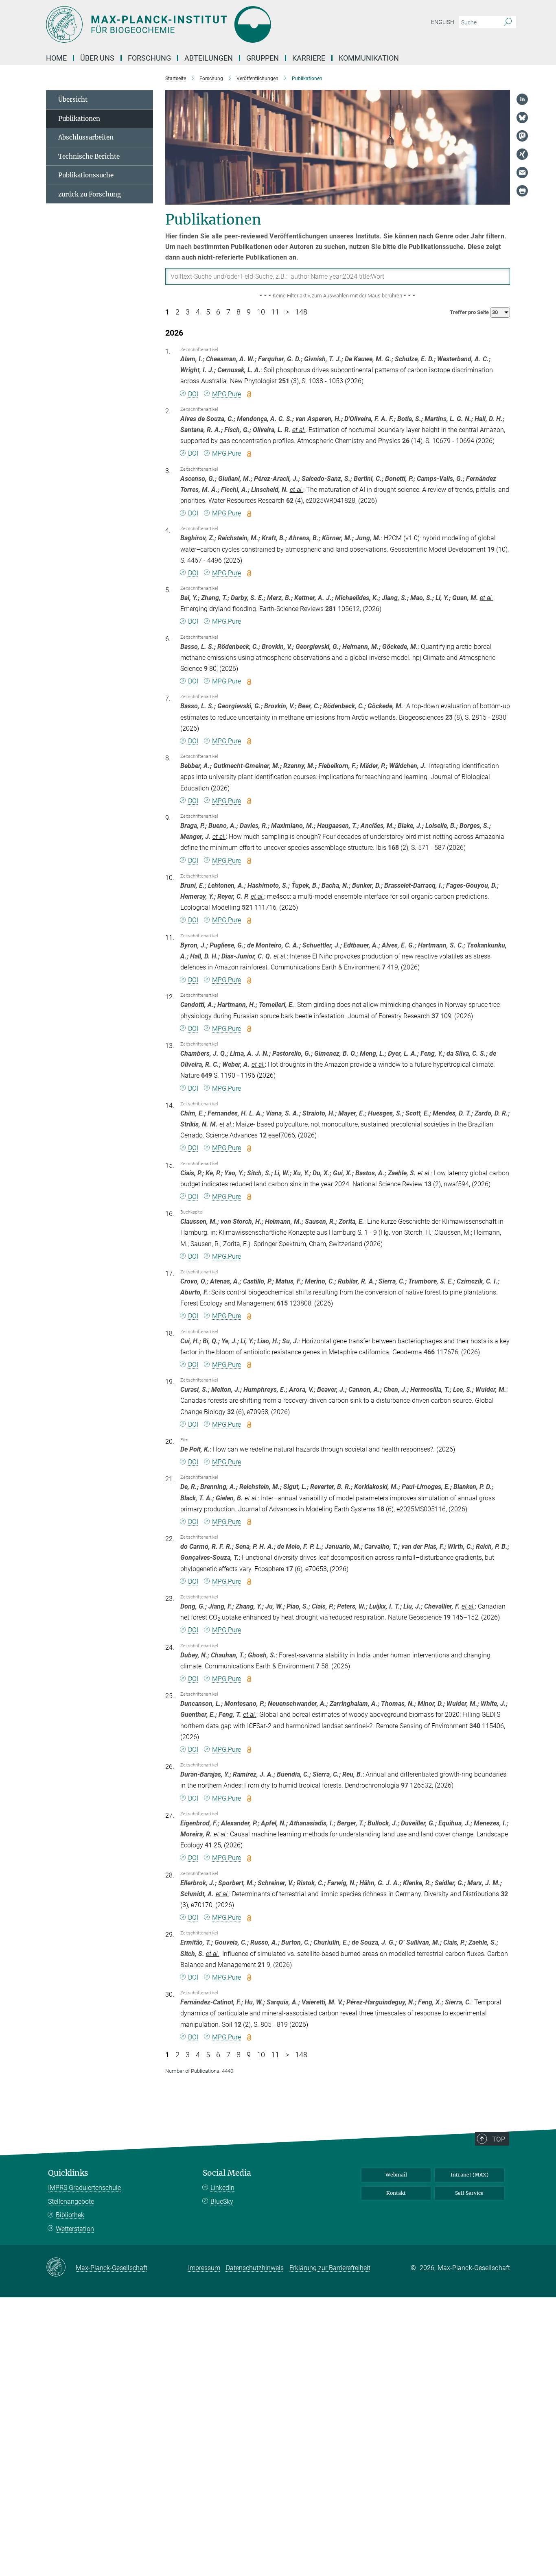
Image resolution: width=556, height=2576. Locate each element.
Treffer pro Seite (470, 312)
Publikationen (79, 119)
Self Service (469, 2193)
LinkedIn (222, 2188)
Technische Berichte (89, 156)
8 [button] (239, 312)
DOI (193, 394)
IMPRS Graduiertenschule (84, 2188)
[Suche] (508, 22)
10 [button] (261, 312)
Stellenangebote (71, 2202)
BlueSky (222, 2202)
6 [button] (218, 312)
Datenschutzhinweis (255, 2268)
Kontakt (396, 2193)
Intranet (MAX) (470, 2175)
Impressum (204, 2268)
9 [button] (249, 312)
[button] (338, 296)
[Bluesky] (522, 118)
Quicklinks (68, 2173)
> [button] (287, 312)
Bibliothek (70, 2215)
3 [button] (188, 312)
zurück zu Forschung (90, 194)
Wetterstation (75, 2229)
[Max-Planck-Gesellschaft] (61, 2268)
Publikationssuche (86, 175)
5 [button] (208, 312)
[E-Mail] (522, 172)
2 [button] (177, 312)
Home (56, 58)
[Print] (522, 191)
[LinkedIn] (522, 99)
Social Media (227, 2173)
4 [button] (198, 312)
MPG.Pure (227, 394)
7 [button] (228, 312)
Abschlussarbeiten (86, 137)
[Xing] (522, 154)
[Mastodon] (522, 136)
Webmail (396, 2175)
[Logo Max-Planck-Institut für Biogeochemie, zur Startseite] (199, 24)
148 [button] (301, 312)
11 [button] (275, 312)
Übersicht (73, 99)
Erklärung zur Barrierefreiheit (330, 2268)
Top (499, 2139)
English (443, 22)
